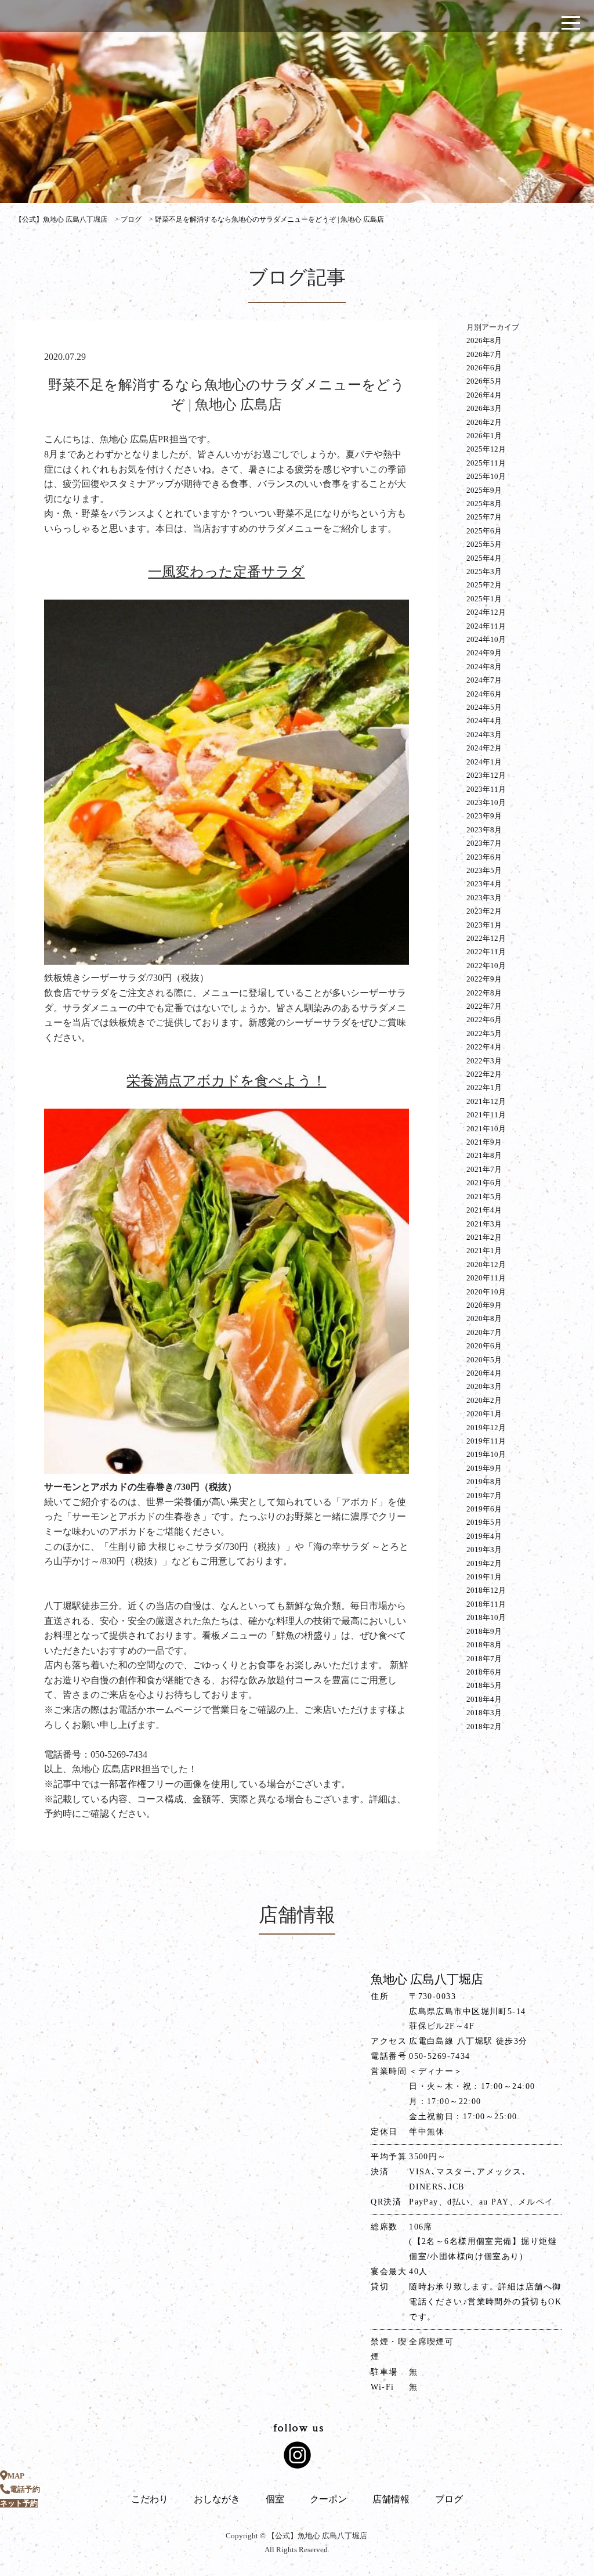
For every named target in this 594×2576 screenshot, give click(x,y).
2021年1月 (484, 1251)
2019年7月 (484, 1496)
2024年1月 (484, 762)
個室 (275, 2499)
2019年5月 (484, 1522)
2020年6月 (484, 1346)
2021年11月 (486, 1115)
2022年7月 (484, 1006)
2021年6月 (484, 1183)
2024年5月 (484, 707)
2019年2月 (484, 1563)
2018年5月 (484, 1685)
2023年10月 (486, 802)
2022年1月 (484, 1087)
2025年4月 (484, 558)
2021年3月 (484, 1224)
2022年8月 (484, 993)
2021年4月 (484, 1210)
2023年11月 (486, 789)
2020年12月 (486, 1264)
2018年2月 (484, 1727)
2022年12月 (486, 938)
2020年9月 (484, 1305)
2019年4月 (484, 1536)
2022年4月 (484, 1047)
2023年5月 (484, 870)
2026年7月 (484, 354)
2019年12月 (486, 1428)
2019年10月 (486, 1454)
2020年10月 (486, 1292)
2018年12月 (486, 1590)
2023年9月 (484, 816)
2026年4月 (484, 395)
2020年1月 (484, 1414)
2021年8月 (484, 1155)
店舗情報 (391, 2499)
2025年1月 (484, 599)
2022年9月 (484, 979)
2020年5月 (484, 1360)
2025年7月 (484, 517)
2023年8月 (484, 830)
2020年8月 (484, 1318)
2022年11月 (486, 952)
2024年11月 (486, 626)
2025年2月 (484, 585)
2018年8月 (484, 1645)
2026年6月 (484, 368)
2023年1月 (484, 925)
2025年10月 (486, 476)
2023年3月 (484, 898)
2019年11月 (486, 1441)
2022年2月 (484, 1074)
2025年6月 (484, 531)
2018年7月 (484, 1659)
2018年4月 (484, 1699)
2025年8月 (484, 504)
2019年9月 (484, 1468)
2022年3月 (484, 1061)
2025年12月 (486, 449)
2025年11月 (486, 463)
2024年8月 (484, 667)
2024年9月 (484, 653)
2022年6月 (484, 1020)
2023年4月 (484, 884)
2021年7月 (484, 1169)
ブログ (449, 2499)
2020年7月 (484, 1332)
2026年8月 (484, 340)
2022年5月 (484, 1033)
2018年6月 (484, 1672)
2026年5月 (484, 381)
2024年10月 (486, 639)
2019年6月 (484, 1509)
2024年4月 (484, 721)
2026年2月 (484, 422)
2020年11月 (486, 1278)
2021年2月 (484, 1237)
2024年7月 (484, 680)
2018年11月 (486, 1604)
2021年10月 (486, 1129)
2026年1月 (484, 436)
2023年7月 (484, 843)
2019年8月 (484, 1482)
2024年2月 (484, 748)
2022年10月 (486, 966)
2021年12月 (486, 1101)
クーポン (328, 2499)
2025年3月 (484, 571)
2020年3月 (484, 1386)
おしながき (217, 2499)
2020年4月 (484, 1373)
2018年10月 (486, 1617)
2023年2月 (484, 911)
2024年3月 (484, 735)
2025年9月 (484, 490)
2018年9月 (484, 1631)
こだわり (150, 2499)
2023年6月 (484, 857)
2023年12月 (486, 775)
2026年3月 (484, 408)
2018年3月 (484, 1713)
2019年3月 (484, 1549)
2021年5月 (484, 1197)
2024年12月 (486, 612)
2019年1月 (484, 1577)
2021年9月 (484, 1142)
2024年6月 (484, 694)
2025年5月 (484, 544)
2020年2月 (484, 1400)
